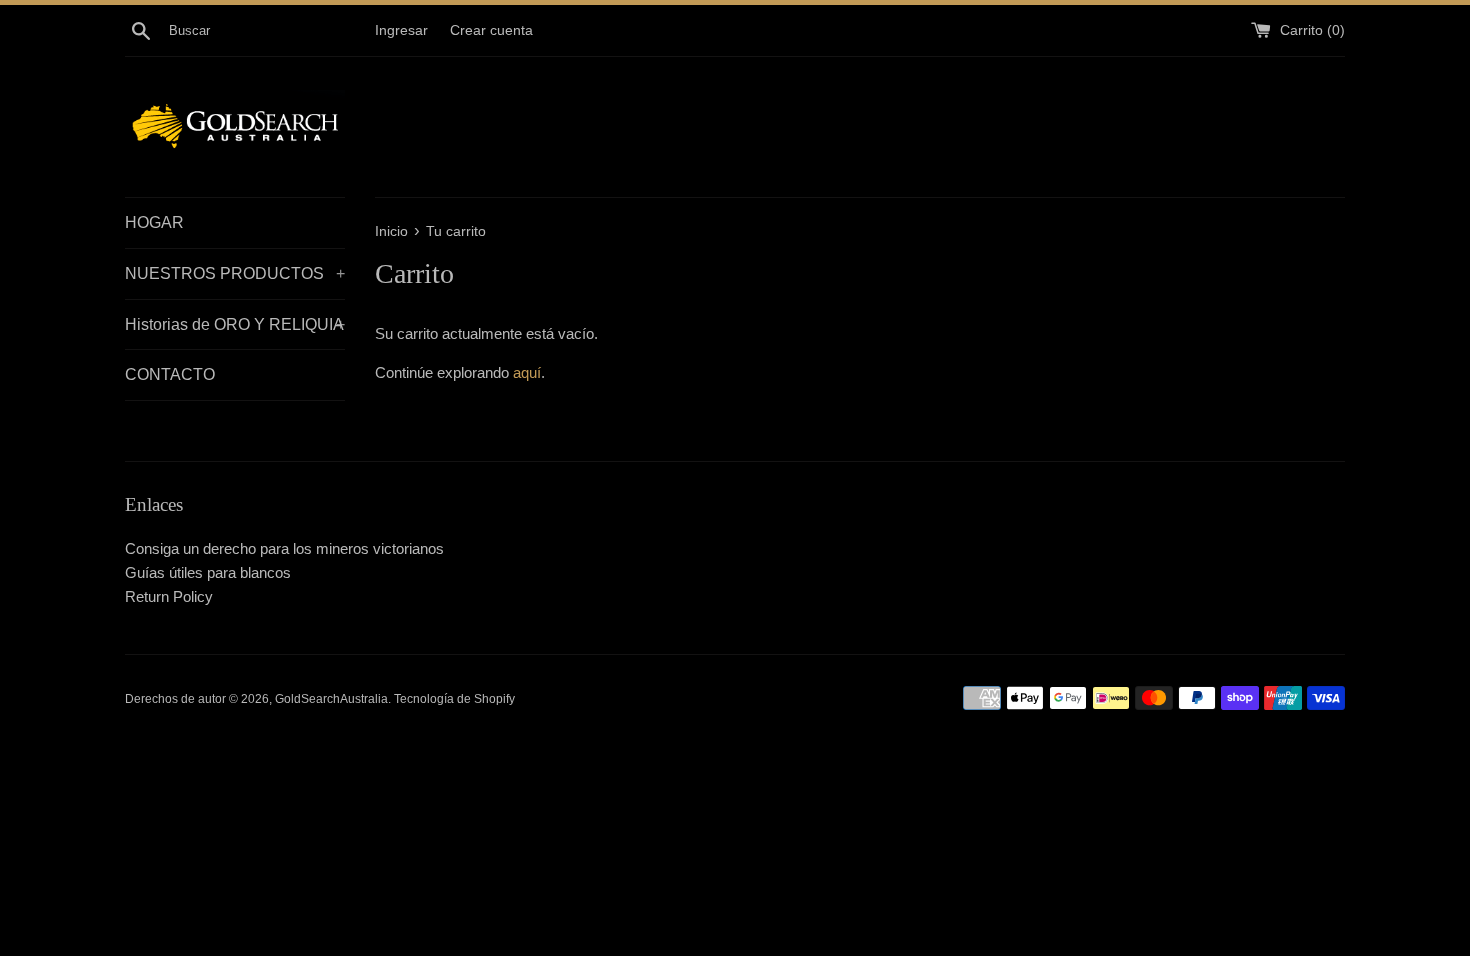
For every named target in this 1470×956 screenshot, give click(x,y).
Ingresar (401, 30)
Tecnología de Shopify (454, 699)
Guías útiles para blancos (208, 572)
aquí (527, 372)
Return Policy (169, 596)
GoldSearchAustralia (331, 699)
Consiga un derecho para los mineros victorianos (284, 548)
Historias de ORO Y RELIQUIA (235, 324)
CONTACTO (170, 374)
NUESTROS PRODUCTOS (235, 273)
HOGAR (154, 222)
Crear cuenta (491, 30)
